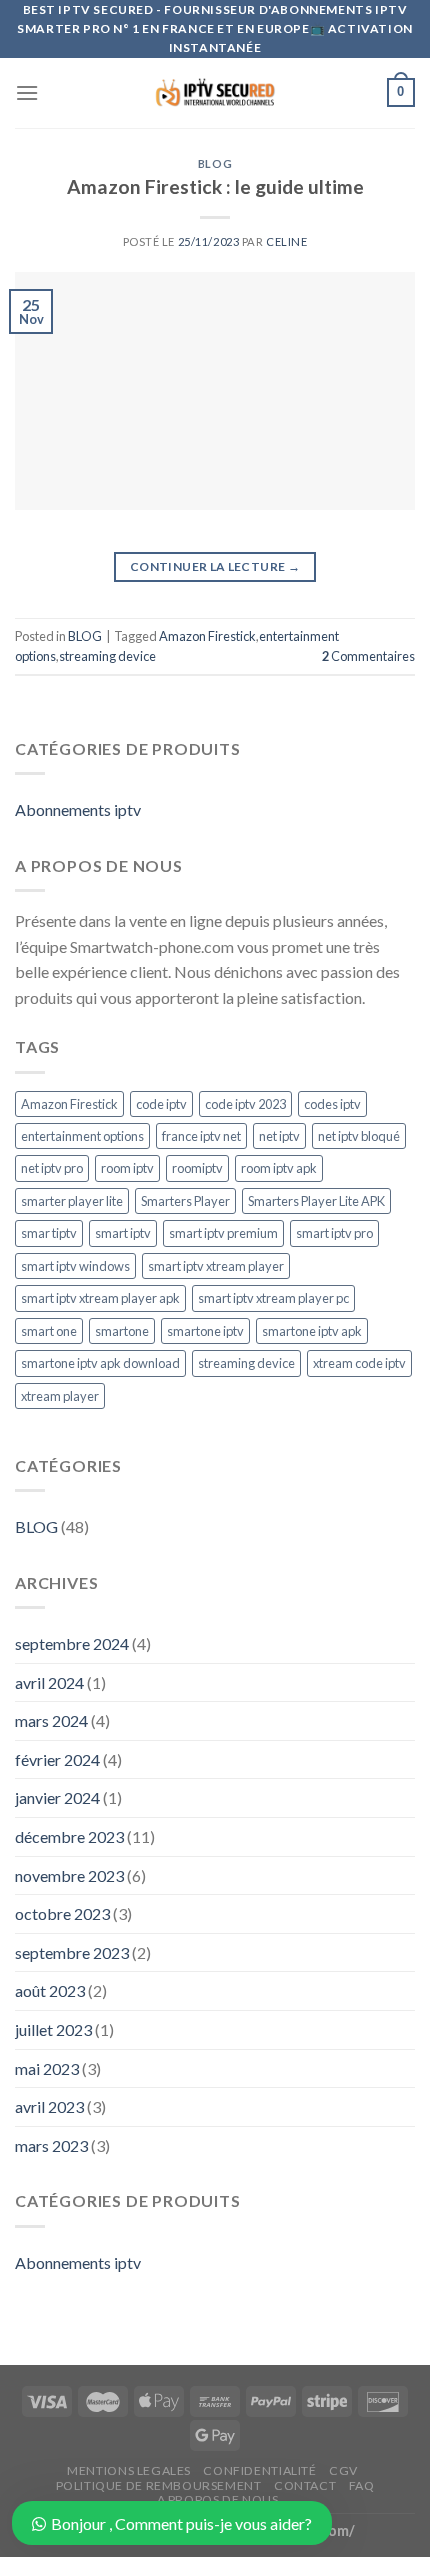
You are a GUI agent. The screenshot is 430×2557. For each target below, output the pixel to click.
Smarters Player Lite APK (316, 1201)
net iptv (279, 1136)
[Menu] (27, 92)
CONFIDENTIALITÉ (259, 2470)
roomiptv (197, 1168)
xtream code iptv (359, 1363)
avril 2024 (49, 1682)
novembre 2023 (69, 1875)
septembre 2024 (72, 1643)
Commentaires (368, 656)
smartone (122, 1331)
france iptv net (201, 1136)
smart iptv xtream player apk (100, 1298)
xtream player (60, 1396)
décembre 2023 (69, 1836)
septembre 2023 (72, 1952)
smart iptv (123, 1233)
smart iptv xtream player (216, 1266)
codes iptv (332, 1104)
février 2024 (57, 1759)
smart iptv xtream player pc (273, 1298)
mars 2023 (51, 2145)
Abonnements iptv (78, 809)
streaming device (107, 656)
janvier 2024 (57, 1797)
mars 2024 (51, 1720)
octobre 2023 (62, 1913)
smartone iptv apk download (100, 1363)
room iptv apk (279, 1168)
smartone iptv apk (312, 1331)
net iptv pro (52, 1168)
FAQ (362, 2485)
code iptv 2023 (245, 1104)
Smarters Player (185, 1201)
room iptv (127, 1168)
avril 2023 (49, 2106)
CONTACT (305, 2485)
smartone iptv (205, 1331)
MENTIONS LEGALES (129, 2470)
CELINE (286, 241)
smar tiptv (49, 1233)
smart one (49, 1331)
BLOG (215, 163)
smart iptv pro (334, 1233)
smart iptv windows (75, 1266)
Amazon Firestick (207, 636)
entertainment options (82, 1136)
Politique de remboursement (159, 2485)
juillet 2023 (53, 2029)
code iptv (161, 1104)
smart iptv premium (223, 1233)
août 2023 (50, 1990)
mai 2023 (47, 2068)
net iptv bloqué (359, 1136)
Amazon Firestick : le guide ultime (215, 186)
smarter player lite (72, 1201)
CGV (343, 2470)
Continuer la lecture (215, 566)
